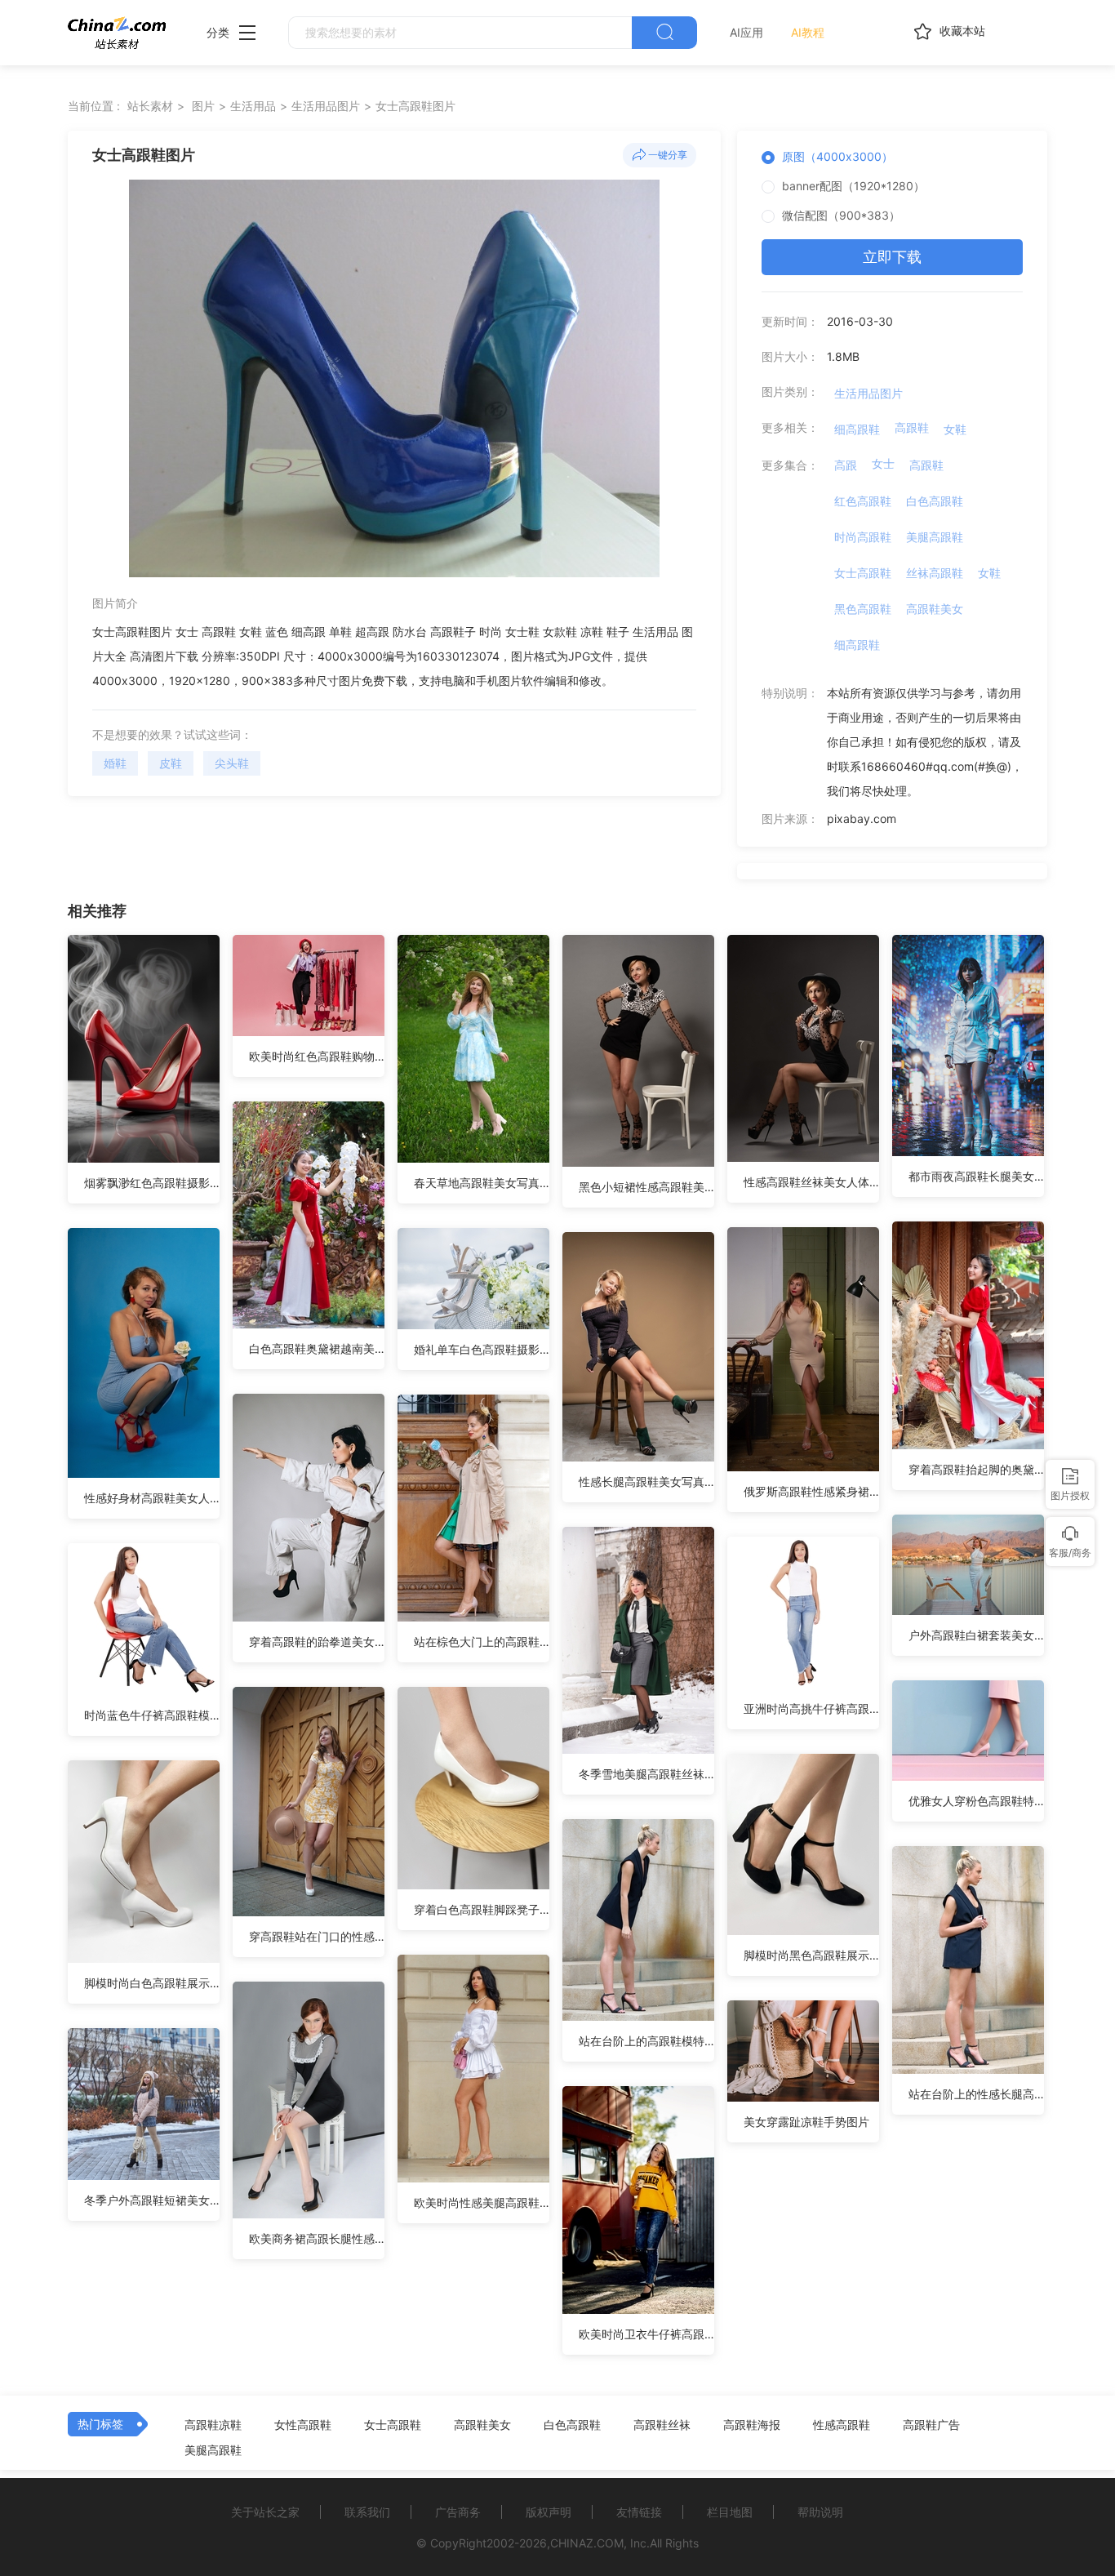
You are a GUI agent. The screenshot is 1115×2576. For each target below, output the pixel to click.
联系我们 (367, 2512)
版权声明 (549, 2512)
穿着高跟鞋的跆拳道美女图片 (317, 1642)
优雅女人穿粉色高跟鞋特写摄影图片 (976, 1801)
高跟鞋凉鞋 (213, 2425)
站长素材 (150, 106)
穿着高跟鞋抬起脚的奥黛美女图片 (976, 1469)
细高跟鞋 (857, 429)
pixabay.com (862, 819)
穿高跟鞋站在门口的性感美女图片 (317, 1936)
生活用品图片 (326, 106)
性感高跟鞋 (842, 2425)
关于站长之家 (265, 2512)
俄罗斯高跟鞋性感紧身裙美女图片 (811, 1491)
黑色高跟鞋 (863, 609)
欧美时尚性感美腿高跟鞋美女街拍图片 (482, 2202)
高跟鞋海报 (752, 2425)
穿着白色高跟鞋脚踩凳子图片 (482, 1909)
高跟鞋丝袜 (662, 2425)
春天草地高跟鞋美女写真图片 (482, 1183)
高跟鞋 (912, 427)
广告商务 (458, 2512)
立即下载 (892, 257)
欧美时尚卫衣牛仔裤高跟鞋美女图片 (646, 2334)
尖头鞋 (232, 763)
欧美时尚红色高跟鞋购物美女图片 (317, 1056)
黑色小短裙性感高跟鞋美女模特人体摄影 (646, 1187)
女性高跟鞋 (303, 2425)
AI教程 (808, 32)
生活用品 (253, 106)
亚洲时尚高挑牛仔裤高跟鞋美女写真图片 (811, 1708)
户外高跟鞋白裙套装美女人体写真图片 (976, 1635)
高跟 (846, 465)
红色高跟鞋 (863, 501)
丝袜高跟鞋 (935, 573)
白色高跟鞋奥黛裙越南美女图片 (317, 1348)
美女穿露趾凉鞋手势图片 (806, 2122)
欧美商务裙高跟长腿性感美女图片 (317, 2238)
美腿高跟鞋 (935, 537)
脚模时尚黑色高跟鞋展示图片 (811, 1955)
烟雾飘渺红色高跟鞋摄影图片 (152, 1183)
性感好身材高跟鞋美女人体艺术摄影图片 (152, 1498)
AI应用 (746, 32)
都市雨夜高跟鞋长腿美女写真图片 (976, 1176)
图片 (203, 106)
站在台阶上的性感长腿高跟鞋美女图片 (976, 2094)
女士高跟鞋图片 (415, 106)
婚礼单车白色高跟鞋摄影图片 (482, 1349)
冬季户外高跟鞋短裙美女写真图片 (152, 2200)
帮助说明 (820, 2512)
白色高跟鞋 (935, 501)
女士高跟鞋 (863, 573)
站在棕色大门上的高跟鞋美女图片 (482, 1642)
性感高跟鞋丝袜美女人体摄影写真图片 (811, 1182)
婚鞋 (115, 763)
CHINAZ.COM (587, 2543)
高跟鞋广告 (931, 2425)
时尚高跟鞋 (863, 537)
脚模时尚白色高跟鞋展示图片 (152, 1983)
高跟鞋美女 (935, 609)
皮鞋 (171, 763)
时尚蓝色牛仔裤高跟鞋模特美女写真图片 (152, 1715)
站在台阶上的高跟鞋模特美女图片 (646, 2041)
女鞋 (955, 429)
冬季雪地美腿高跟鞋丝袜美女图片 (646, 1774)
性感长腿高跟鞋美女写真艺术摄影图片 (646, 1482)
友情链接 (639, 2512)
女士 (883, 463)
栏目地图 (730, 2512)
